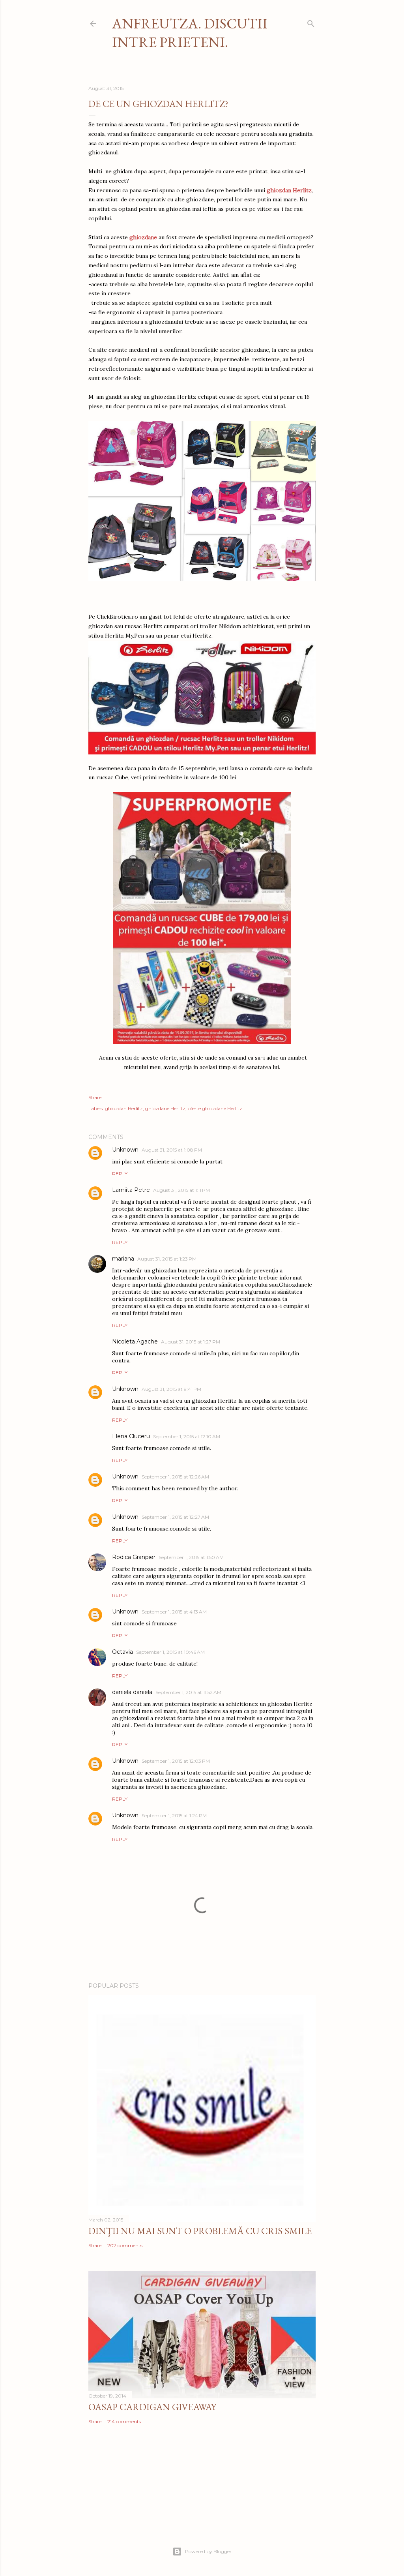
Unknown (125, 1150)
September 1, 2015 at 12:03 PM (176, 1761)
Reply (120, 1174)
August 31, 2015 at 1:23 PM (167, 1259)
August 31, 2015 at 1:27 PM (191, 1342)
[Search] (311, 22)
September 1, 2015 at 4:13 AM (174, 1612)
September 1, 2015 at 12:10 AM (187, 1436)
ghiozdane (143, 237)
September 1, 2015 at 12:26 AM (175, 1477)
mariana (123, 1259)
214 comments (124, 2421)
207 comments (125, 2245)
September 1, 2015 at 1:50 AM (191, 1557)
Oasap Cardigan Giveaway (152, 2407)
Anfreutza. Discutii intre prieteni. (190, 33)
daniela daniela (132, 1692)
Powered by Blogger (208, 2551)
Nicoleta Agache (135, 1341)
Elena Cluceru (131, 1436)
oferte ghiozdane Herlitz (215, 1108)
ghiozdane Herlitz (165, 1108)
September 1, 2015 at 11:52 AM (188, 1692)
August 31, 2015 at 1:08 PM (172, 1150)
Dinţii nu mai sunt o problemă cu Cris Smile (200, 2231)
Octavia (123, 1652)
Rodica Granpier (134, 1557)
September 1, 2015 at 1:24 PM (174, 1815)
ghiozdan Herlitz (124, 1108)
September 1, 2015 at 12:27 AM (175, 1517)
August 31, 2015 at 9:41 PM (171, 1389)
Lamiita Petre (131, 1190)
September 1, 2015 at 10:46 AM (170, 1652)
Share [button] (95, 1097)
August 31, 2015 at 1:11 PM (181, 1190)
